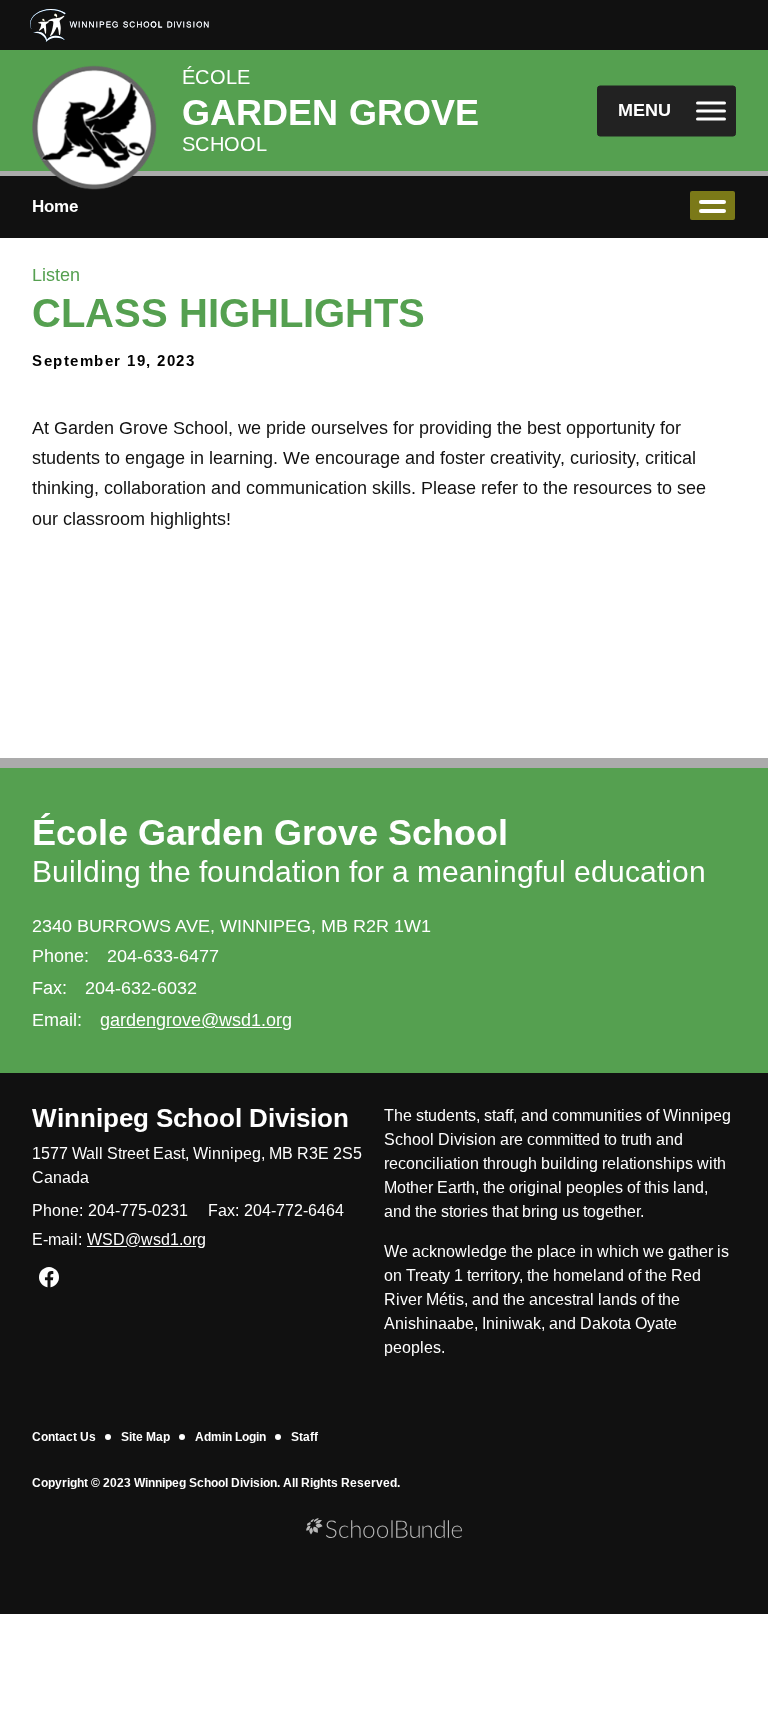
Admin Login (230, 1437)
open (712, 205)
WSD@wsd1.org (146, 1239)
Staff (304, 1437)
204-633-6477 (163, 956)
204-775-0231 (138, 1210)
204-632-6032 (141, 988)
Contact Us (64, 1437)
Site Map (145, 1437)
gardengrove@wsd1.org (196, 1020)
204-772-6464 (294, 1210)
